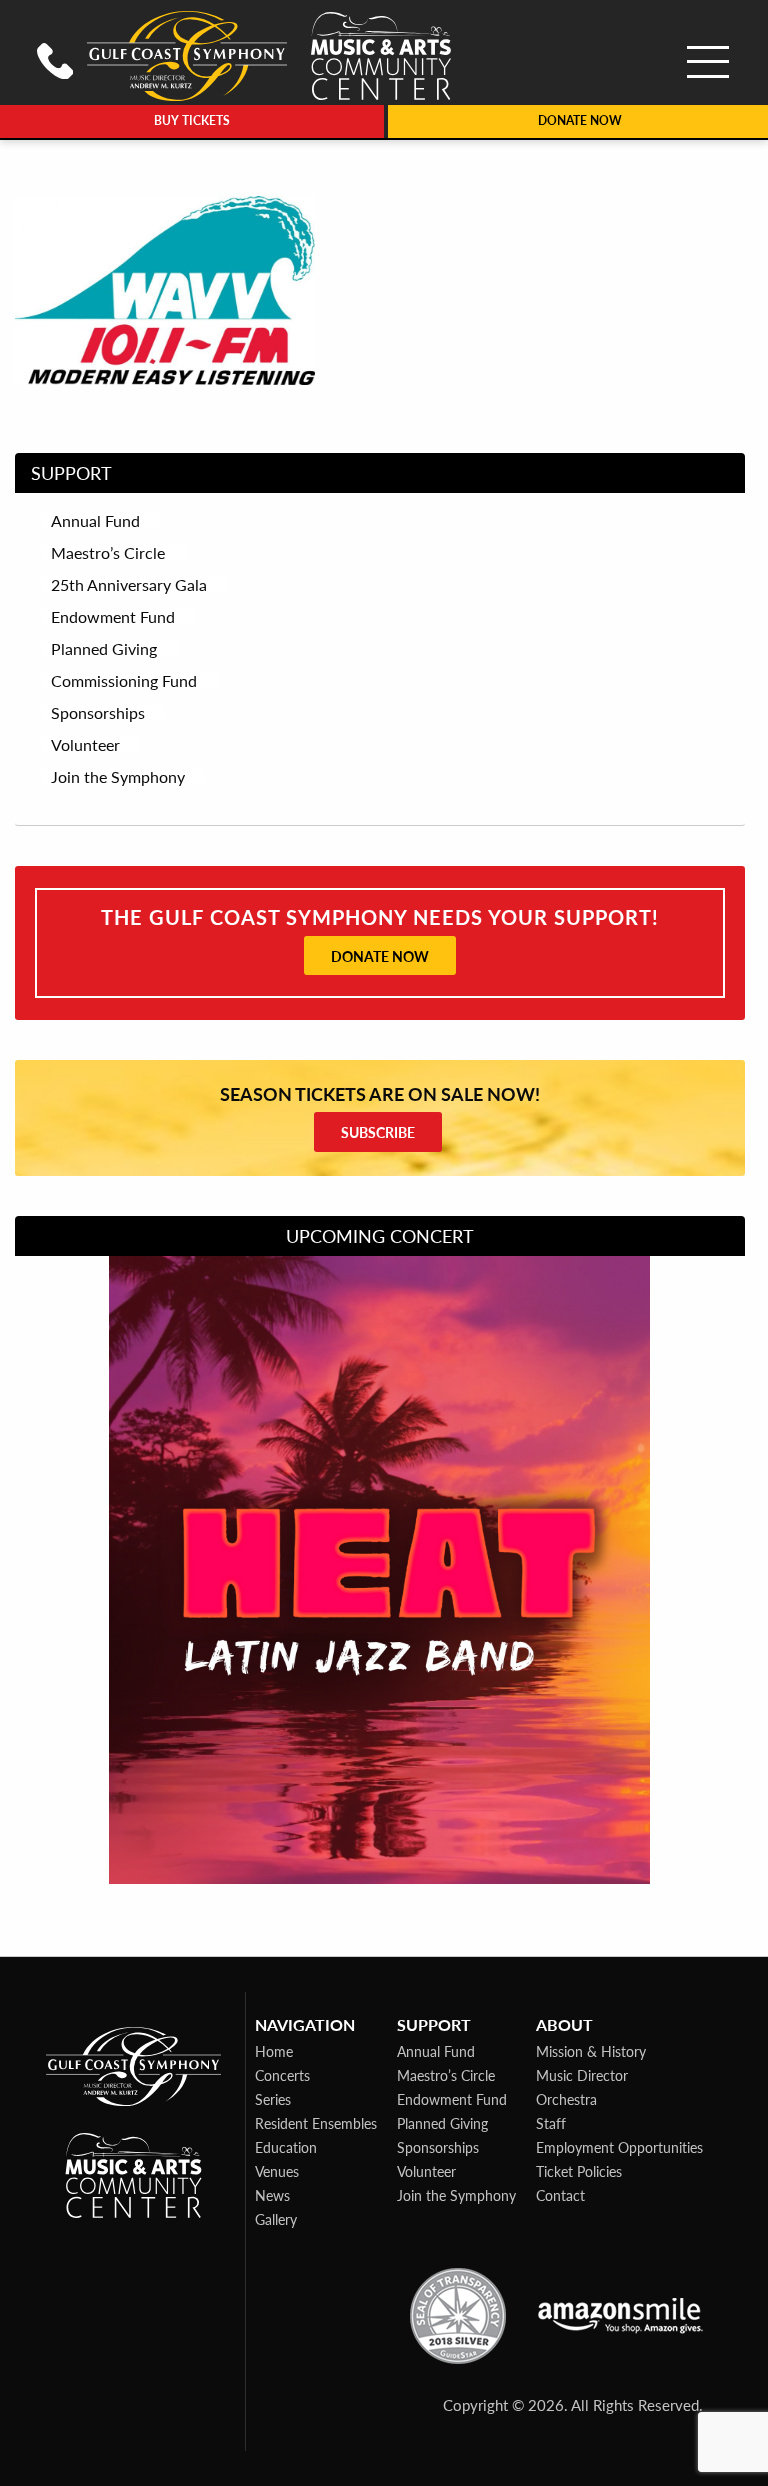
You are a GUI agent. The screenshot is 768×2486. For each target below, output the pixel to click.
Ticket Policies (579, 2171)
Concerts (282, 2075)
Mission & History (591, 2051)
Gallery (276, 2219)
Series (273, 2099)
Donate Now (380, 956)
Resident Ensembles (316, 2123)
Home (274, 2051)
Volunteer (426, 2171)
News (272, 2195)
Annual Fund (436, 2051)
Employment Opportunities (619, 2147)
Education (286, 2147)
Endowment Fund (452, 2099)
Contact (560, 2195)
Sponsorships (438, 2147)
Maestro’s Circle (446, 2075)
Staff (551, 2123)
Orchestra (566, 2099)
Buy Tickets (192, 120)
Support (71, 472)
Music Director (582, 2075)
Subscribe (378, 1132)
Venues (277, 2171)
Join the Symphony (456, 2195)
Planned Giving (442, 2123)
